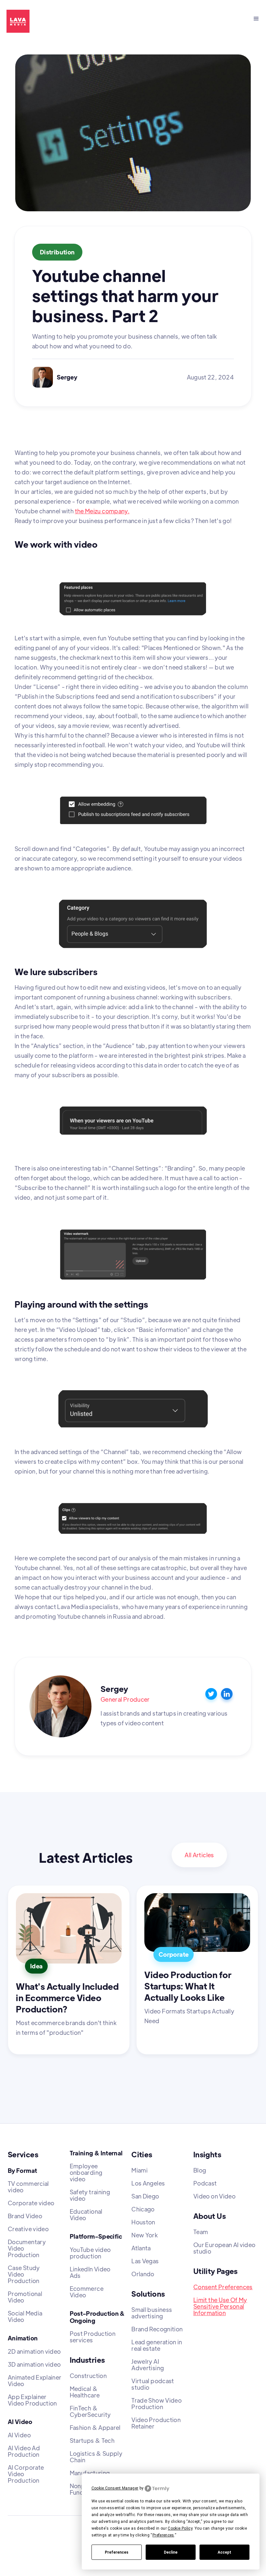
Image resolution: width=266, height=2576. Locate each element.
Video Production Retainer (156, 2423)
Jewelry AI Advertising (148, 2365)
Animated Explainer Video (35, 2381)
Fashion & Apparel (95, 2428)
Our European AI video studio (224, 2248)
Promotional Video (25, 2297)
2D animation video (34, 2351)
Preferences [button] (163, 2535)
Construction (88, 2376)
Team (201, 2232)
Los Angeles (148, 2183)
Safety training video (90, 2195)
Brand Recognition (157, 2329)
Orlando (143, 2274)
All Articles (199, 1855)
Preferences (117, 2552)
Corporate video (31, 2203)
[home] (15, 21)
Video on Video (214, 2196)
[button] (256, 19)
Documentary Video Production (27, 2248)
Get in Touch (71, 19)
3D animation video (34, 2364)
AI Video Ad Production (24, 2451)
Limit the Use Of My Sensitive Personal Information (220, 2306)
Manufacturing (90, 2473)
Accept (224, 2552)
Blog (200, 2170)
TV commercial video (28, 2187)
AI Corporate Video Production (26, 2474)
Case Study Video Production (24, 2274)
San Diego (145, 2196)
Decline (171, 2552)
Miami (139, 2170)
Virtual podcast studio (153, 2384)
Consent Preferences (223, 2287)
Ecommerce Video (87, 2292)
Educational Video (86, 2215)
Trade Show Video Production (157, 2404)
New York (145, 2235)
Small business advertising (152, 2313)
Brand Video (25, 2216)
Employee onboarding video (86, 2173)
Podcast (205, 2183)
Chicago (143, 2209)
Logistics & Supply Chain (96, 2457)
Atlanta (141, 2248)
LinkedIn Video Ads (90, 2272)
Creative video (28, 2229)
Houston (143, 2222)
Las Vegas (145, 2261)
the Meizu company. (102, 511)
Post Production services (93, 2337)
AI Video (19, 2435)
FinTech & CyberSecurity (90, 2411)
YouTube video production (90, 2253)
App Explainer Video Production (32, 2400)
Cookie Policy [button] (180, 2528)
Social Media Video (25, 2316)
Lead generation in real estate (157, 2345)
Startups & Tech (92, 2441)
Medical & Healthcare (85, 2392)
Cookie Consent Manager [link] (115, 2488)
